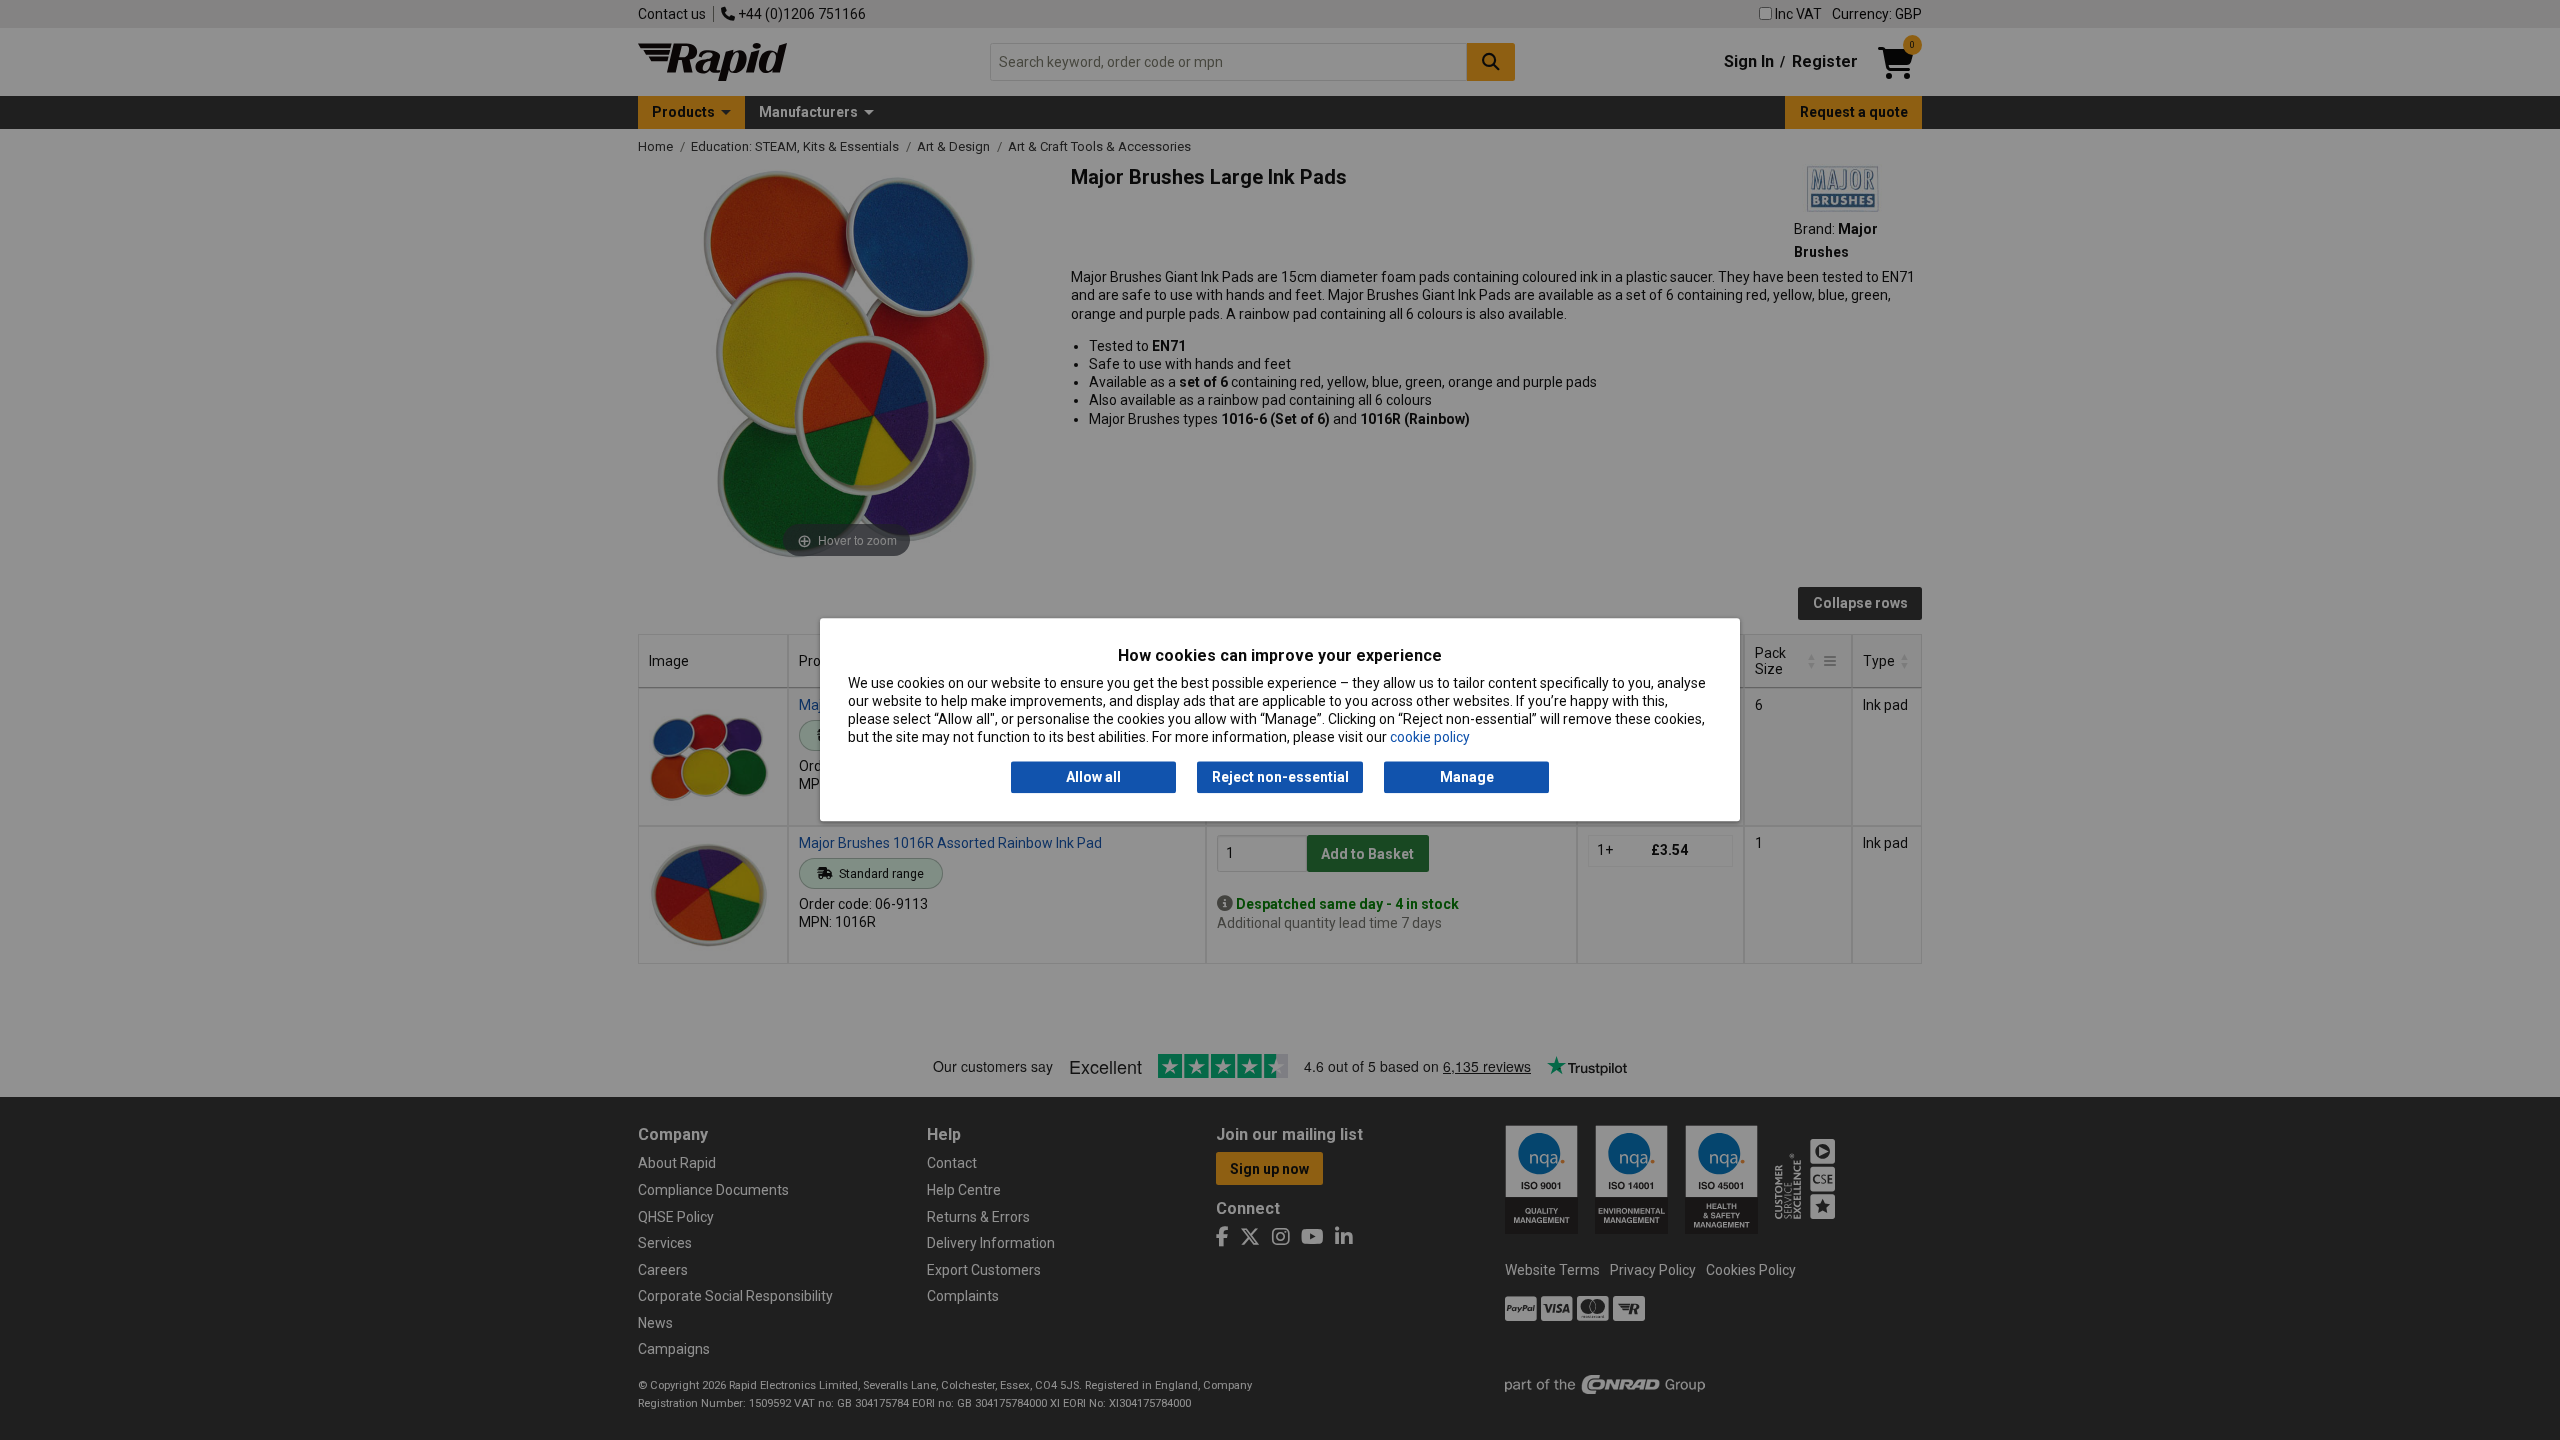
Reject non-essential (1280, 777)
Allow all (1093, 777)
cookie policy (1430, 738)
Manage (1467, 777)
